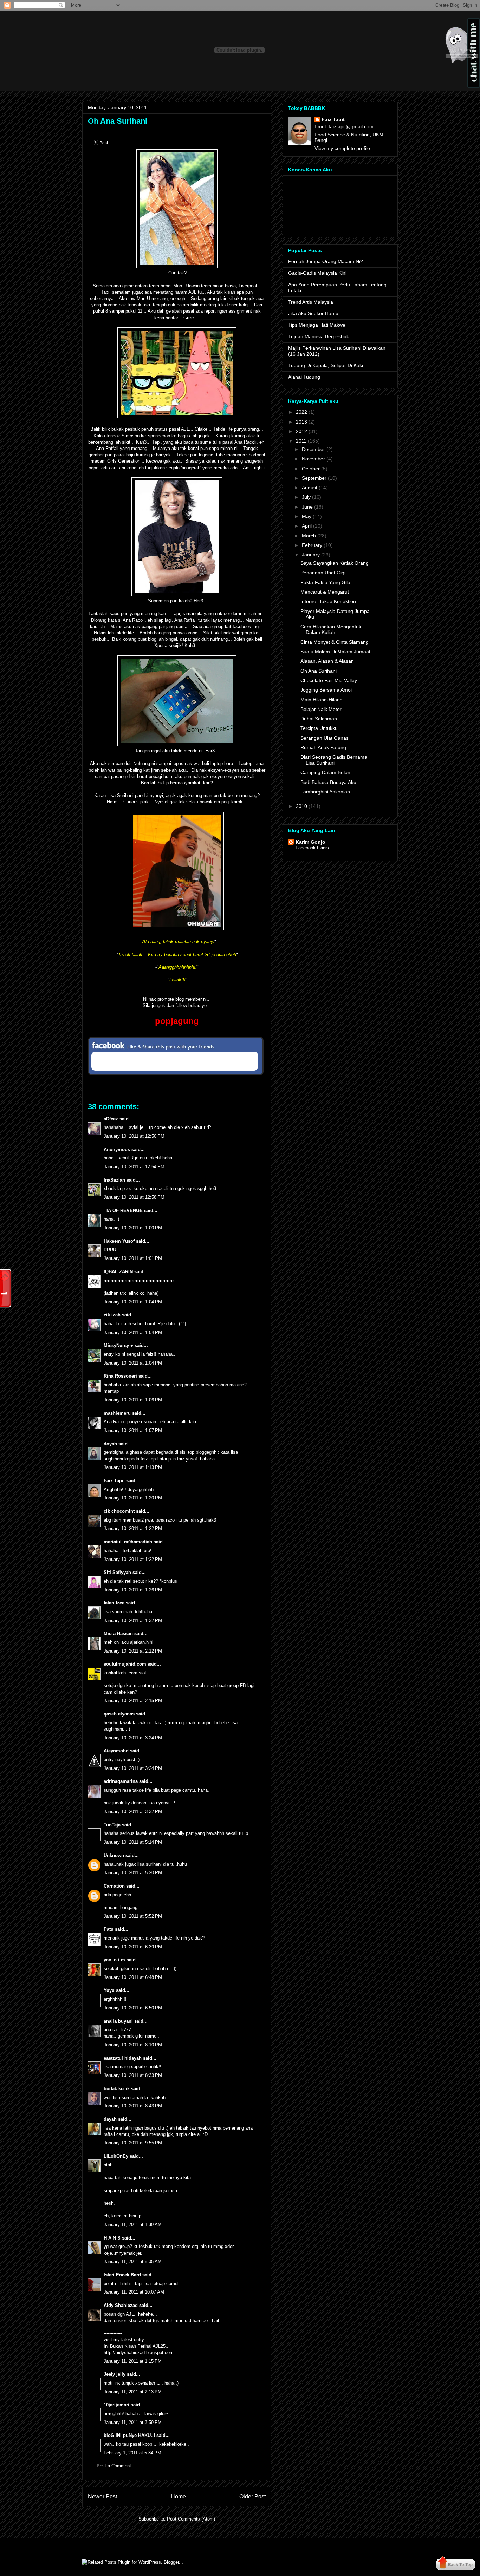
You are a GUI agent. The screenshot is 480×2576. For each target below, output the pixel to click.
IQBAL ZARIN (118, 1272)
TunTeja (112, 1825)
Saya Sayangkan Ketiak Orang (335, 563)
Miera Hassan (118, 1633)
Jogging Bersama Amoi (326, 690)
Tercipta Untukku (319, 728)
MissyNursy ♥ (118, 1345)
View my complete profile (342, 148)
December (313, 449)
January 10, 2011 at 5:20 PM (133, 1873)
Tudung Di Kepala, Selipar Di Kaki (326, 365)
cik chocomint (119, 1511)
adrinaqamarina (121, 1781)
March (309, 536)
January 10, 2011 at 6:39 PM (133, 1947)
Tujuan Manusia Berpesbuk (319, 336)
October (311, 469)
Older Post (252, 2496)
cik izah (112, 1315)
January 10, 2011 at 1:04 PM (133, 1302)
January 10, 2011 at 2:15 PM (133, 1701)
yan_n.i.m (114, 1960)
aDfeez (111, 1119)
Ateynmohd (116, 1751)
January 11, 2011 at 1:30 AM (133, 2225)
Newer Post (102, 2496)
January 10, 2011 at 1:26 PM (133, 1590)
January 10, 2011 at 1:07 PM (133, 1430)
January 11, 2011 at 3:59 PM (133, 2422)
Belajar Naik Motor (321, 709)
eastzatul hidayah (123, 2058)
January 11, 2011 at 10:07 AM (134, 2292)
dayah (110, 2119)
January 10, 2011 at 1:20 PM (133, 1498)
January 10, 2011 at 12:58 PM (134, 1197)
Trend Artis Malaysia (311, 302)
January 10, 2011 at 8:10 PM (133, 2045)
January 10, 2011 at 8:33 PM (133, 2075)
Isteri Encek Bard (122, 2275)
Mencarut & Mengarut (325, 592)
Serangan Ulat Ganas (325, 738)
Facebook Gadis (312, 848)
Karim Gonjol (311, 842)
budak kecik (117, 2089)
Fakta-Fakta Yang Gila (325, 582)
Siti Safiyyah (117, 1572)
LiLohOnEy (116, 2156)
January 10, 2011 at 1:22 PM (133, 1528)
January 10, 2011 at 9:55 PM (133, 2143)
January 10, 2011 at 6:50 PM (133, 2008)
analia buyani (118, 2021)
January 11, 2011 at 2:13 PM (133, 2392)
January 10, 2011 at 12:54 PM (134, 1167)
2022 (301, 412)
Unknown (114, 1855)
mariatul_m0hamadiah (128, 1542)
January (311, 555)
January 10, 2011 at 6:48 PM (133, 1977)
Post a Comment (114, 2466)
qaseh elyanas (119, 1714)
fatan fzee (114, 1603)
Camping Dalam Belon (325, 772)
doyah (110, 1444)
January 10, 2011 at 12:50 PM (134, 1136)
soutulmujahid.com (125, 1664)
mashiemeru (117, 1413)
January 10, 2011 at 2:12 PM (133, 1651)
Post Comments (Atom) (191, 2519)
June (307, 507)
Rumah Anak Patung (323, 747)
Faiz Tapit (114, 1481)
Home (178, 2496)
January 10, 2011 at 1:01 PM (133, 1258)
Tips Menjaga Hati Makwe (317, 325)
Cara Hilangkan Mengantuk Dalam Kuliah (331, 630)
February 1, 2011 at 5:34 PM (132, 2453)
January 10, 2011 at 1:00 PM (133, 1228)
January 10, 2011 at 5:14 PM (133, 1842)
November (313, 459)
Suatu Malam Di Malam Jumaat (335, 652)
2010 (301, 806)
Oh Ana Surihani (118, 121)
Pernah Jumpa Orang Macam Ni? (326, 261)
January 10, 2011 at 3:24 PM (133, 1738)
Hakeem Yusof (119, 1241)
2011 (301, 441)
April (307, 526)
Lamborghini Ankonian (325, 792)
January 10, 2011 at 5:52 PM (133, 1916)
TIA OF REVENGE (123, 1211)
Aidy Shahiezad (121, 2305)
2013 (301, 422)
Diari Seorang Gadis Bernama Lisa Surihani (334, 760)
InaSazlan (114, 1180)
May (307, 516)
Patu (109, 1929)
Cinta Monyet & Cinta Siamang (335, 642)
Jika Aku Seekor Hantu (313, 313)
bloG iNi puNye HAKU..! (129, 2435)
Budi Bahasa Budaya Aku (328, 782)
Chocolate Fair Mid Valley (329, 680)
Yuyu (109, 1990)
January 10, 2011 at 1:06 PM (133, 1400)
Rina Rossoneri (120, 1376)
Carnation (114, 1886)
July (306, 497)
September (314, 478)
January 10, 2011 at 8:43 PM (133, 2106)
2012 (301, 431)
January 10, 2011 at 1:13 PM (133, 1467)
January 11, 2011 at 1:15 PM (133, 2361)
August (310, 488)
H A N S (112, 2238)
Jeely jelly (115, 2374)
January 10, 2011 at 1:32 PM (133, 1620)
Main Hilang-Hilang (322, 700)
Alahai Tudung (304, 377)
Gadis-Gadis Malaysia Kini (317, 273)
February (312, 545)
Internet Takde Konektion (328, 601)
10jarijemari (116, 2405)
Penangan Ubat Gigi (323, 573)
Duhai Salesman (319, 719)
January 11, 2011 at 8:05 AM (133, 2261)
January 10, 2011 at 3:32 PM (133, 1812)
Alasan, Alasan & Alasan (327, 661)
